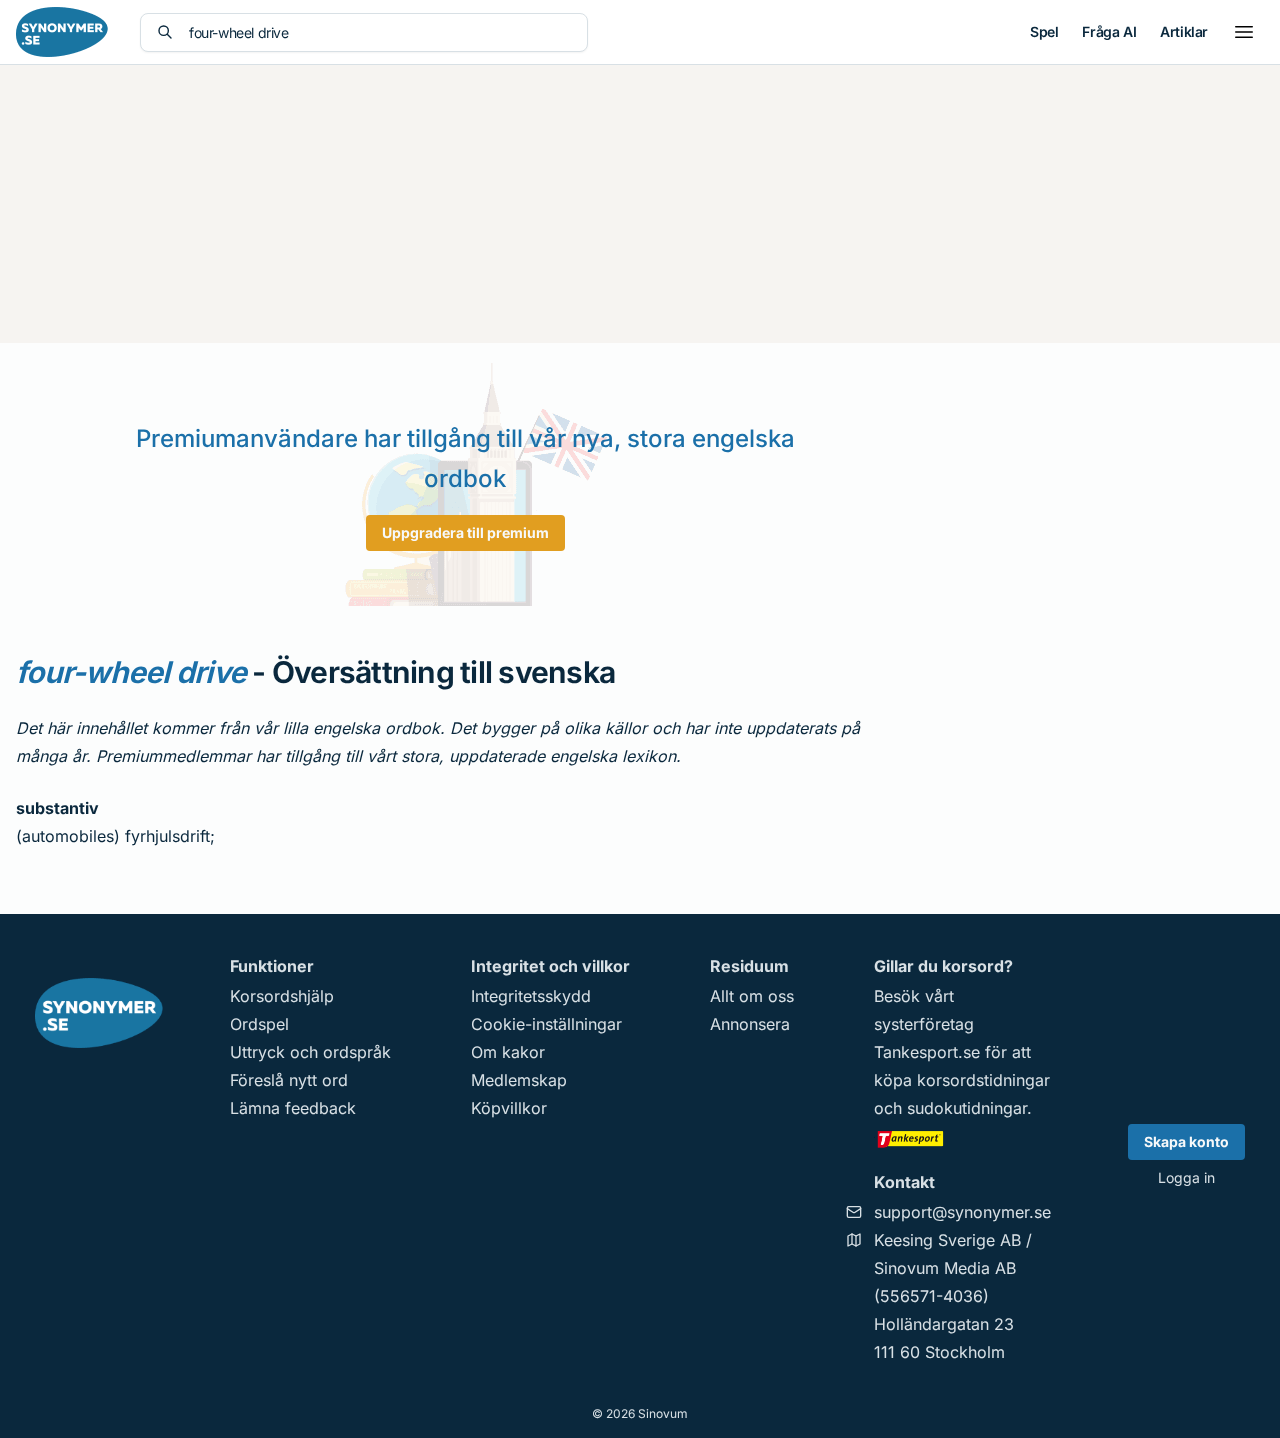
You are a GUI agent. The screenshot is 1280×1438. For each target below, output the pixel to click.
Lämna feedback (293, 1108)
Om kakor (508, 1052)
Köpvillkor (509, 1108)
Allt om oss (752, 996)
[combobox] (380, 32)
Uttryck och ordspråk (310, 1052)
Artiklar (1184, 31)
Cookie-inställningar (546, 1024)
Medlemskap (519, 1080)
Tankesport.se (927, 1052)
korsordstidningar (983, 1080)
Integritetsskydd (531, 996)
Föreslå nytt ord (289, 1080)
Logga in (1186, 1177)
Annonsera (750, 1024)
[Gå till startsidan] (62, 32)
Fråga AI (1109, 31)
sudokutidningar (967, 1108)
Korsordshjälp (282, 996)
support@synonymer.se (962, 1212)
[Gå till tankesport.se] (962, 1138)
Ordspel (259, 1024)
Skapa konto (1186, 1141)
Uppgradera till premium (465, 532)
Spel (1044, 31)
